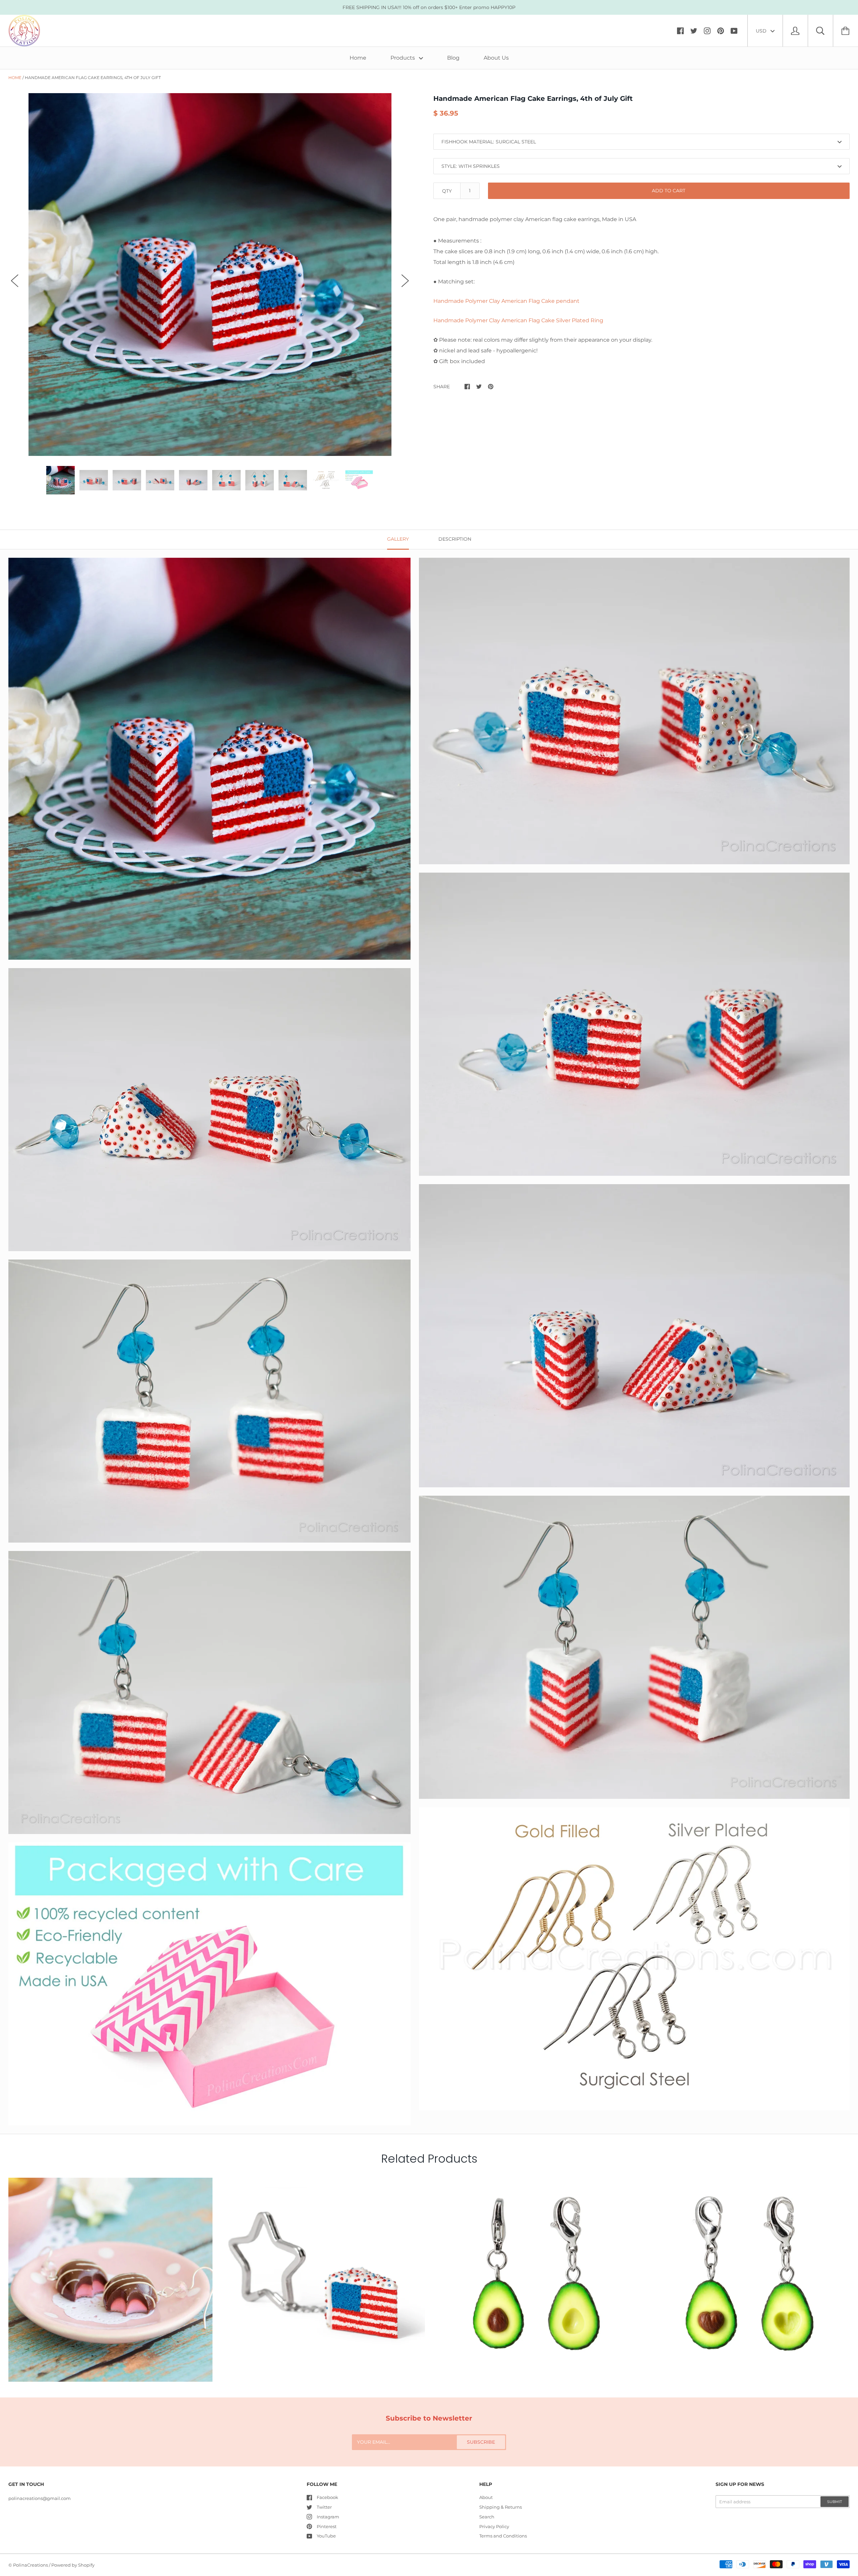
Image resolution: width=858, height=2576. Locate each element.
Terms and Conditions (503, 2536)
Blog (453, 58)
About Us (496, 58)
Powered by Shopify (73, 2565)
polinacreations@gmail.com (40, 2498)
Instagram (328, 2517)
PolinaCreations (30, 2565)
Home (358, 58)
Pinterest (327, 2526)
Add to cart (669, 191)
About (486, 2497)
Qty (447, 191)
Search (487, 2517)
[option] (210, 275)
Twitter (324, 2507)
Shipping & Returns (501, 2507)
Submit (835, 2502)
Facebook (327, 2497)
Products (403, 58)
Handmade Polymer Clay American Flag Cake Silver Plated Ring (518, 320)
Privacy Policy (494, 2526)
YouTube (326, 2536)
